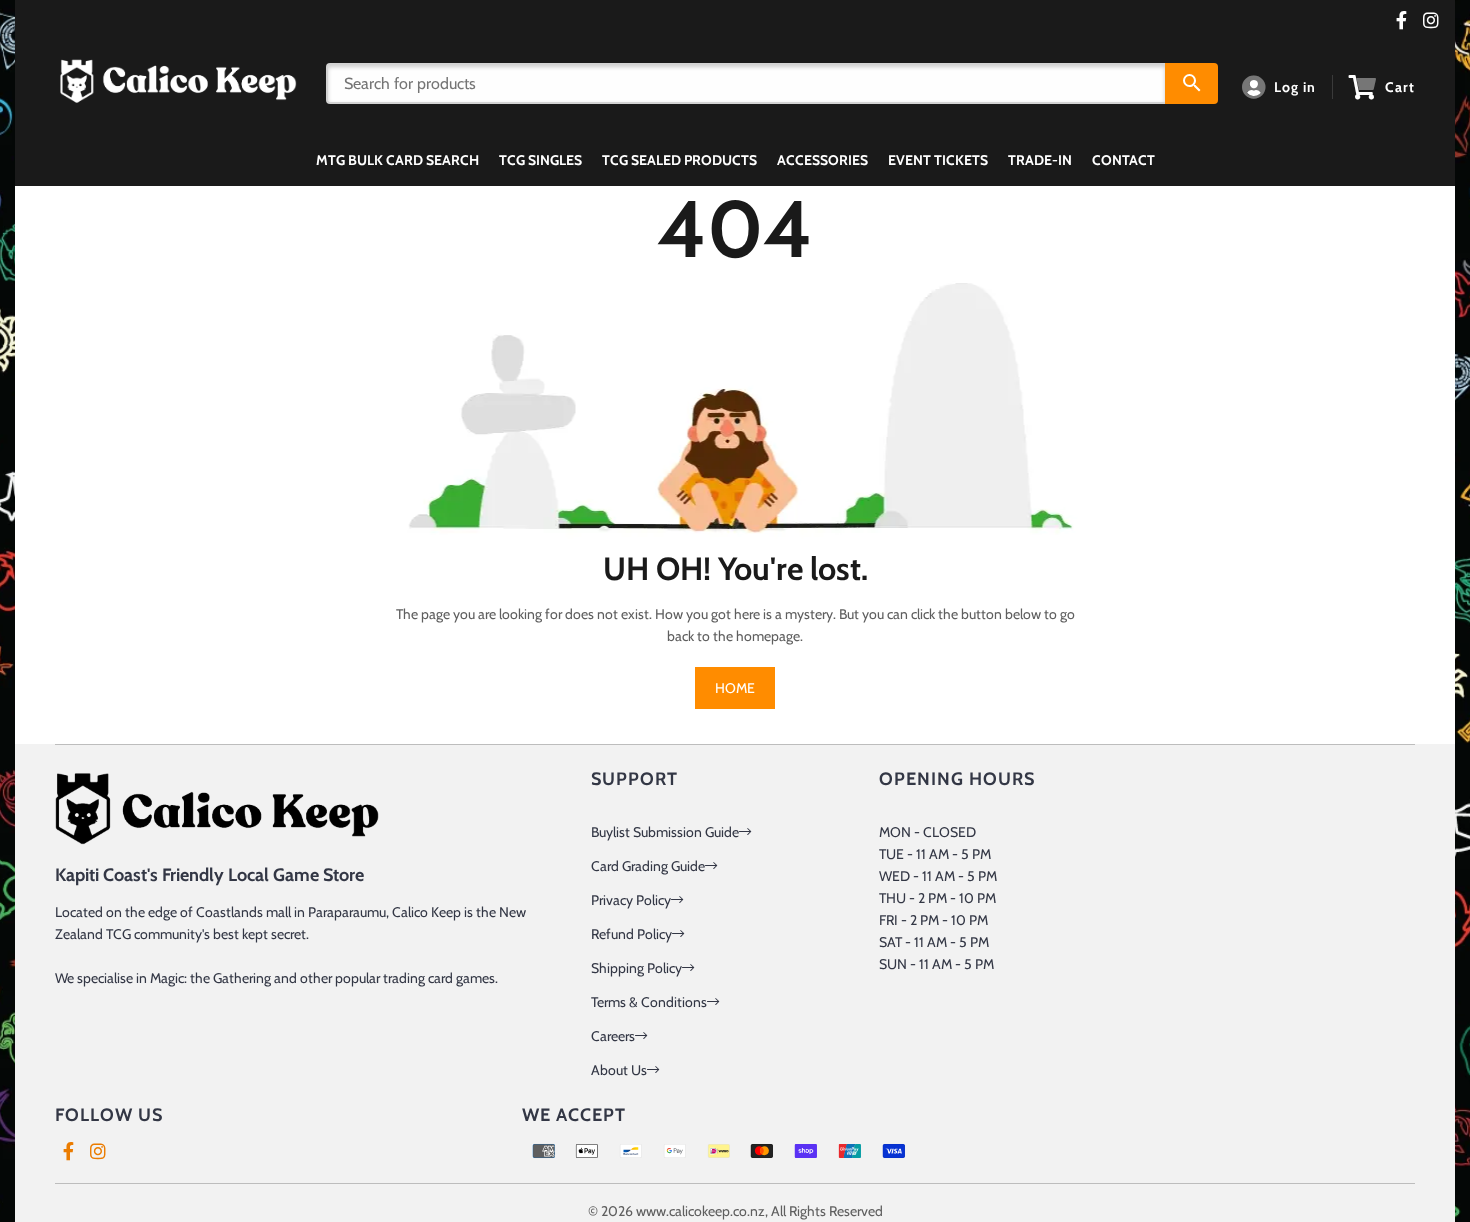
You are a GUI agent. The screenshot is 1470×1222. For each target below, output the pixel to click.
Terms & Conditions (649, 1002)
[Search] (1191, 83)
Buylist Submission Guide (665, 832)
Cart (1400, 87)
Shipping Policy (636, 968)
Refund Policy (631, 934)
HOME (735, 688)
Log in (1295, 87)
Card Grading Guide (648, 866)
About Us (619, 1070)
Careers (613, 1036)
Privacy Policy (631, 900)
